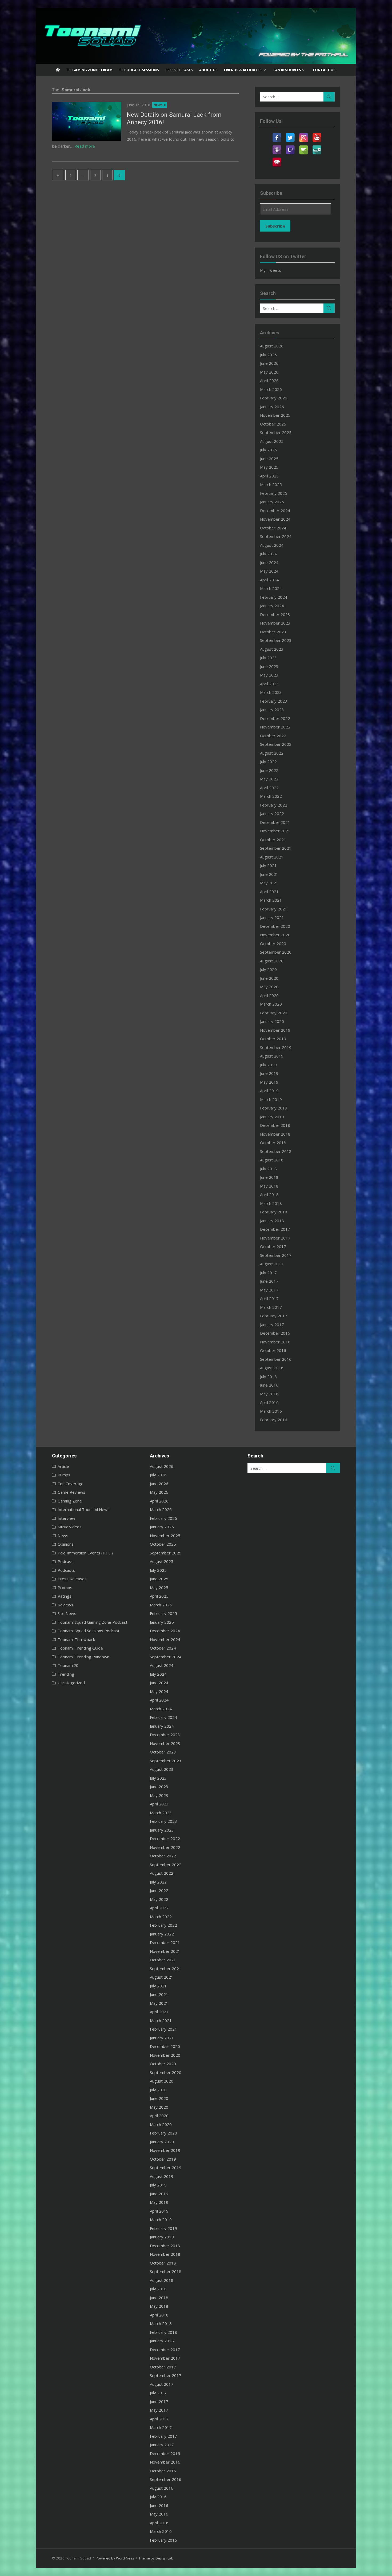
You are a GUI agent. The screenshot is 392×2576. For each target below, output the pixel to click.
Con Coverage (71, 1484)
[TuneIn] (317, 147)
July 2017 (268, 1273)
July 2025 (268, 450)
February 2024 (274, 597)
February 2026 (274, 398)
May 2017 (269, 1290)
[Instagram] (303, 134)
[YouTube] (317, 134)
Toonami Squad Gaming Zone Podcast (93, 1622)
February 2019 (274, 1108)
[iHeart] (277, 159)
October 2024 (273, 528)
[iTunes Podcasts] (277, 147)
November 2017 (275, 1238)
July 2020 (268, 969)
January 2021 (272, 917)
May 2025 (269, 467)
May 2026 (269, 372)
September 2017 (276, 1255)
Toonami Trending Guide (80, 1648)
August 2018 (272, 1160)
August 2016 (272, 1368)
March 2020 (271, 1004)
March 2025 (271, 484)
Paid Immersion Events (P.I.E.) (85, 1553)
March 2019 (271, 1099)
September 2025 (276, 432)
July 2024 (268, 554)
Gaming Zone (70, 1501)
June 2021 (269, 874)
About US (208, 70)
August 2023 (272, 649)
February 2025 (274, 493)
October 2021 (273, 840)
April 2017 (269, 1298)
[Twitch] (290, 147)
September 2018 (276, 1151)
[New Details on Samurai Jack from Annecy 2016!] (87, 121)
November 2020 (275, 935)
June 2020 (269, 978)
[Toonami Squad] (196, 36)
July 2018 (268, 1169)
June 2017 (269, 1281)
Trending (66, 1674)
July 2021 (268, 865)
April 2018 (269, 1194)
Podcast (65, 1561)
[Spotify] (303, 147)
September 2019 (276, 1047)
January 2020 (272, 1021)
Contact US (324, 70)
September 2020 (276, 952)
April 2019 (269, 1091)
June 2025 (269, 459)
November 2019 (275, 1030)
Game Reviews (71, 1492)
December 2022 (275, 718)
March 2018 (271, 1203)
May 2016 (269, 1394)
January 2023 (272, 710)
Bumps (64, 1475)
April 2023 (269, 684)
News (158, 105)
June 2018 (269, 1177)
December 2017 (275, 1229)
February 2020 (274, 1013)
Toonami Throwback (76, 1639)
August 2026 (272, 346)
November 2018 (275, 1134)
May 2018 (269, 1186)
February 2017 (274, 1316)
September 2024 (276, 536)
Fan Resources (287, 70)
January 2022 (272, 813)
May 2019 (269, 1082)
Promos (65, 1587)
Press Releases (179, 70)
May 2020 (269, 987)
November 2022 (275, 727)
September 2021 (276, 848)
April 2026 (269, 380)
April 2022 (269, 788)
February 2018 (274, 1212)
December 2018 (275, 1125)
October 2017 (273, 1246)
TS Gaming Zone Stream (90, 70)
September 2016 (276, 1359)
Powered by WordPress (115, 2558)
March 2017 (271, 1307)
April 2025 (269, 476)
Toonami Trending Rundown (83, 1657)
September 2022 (276, 744)
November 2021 (275, 831)
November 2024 (275, 519)
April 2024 (269, 580)
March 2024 (271, 588)
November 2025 (275, 415)
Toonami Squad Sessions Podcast (89, 1631)
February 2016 (274, 1420)
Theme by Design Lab (156, 2558)
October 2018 (273, 1143)
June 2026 (269, 363)
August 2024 (272, 545)
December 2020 (275, 926)
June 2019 (269, 1073)
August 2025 (272, 441)
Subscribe (275, 226)
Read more (85, 146)
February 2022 (274, 805)
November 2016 (275, 1342)
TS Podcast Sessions (139, 70)
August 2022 (272, 753)
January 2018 (272, 1221)
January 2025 (272, 502)
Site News (67, 1613)
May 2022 (269, 779)
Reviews (65, 1605)
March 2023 (271, 692)
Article (63, 1466)
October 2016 (273, 1350)
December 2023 (275, 614)
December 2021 (275, 822)
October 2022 (273, 736)
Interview (66, 1518)
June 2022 (269, 770)
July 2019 (268, 1065)
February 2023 (274, 701)
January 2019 (272, 1117)
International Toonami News (84, 1509)
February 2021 (274, 909)
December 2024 (275, 511)
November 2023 (275, 623)
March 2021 (271, 900)
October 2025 (273, 424)
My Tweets (271, 270)
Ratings (65, 1596)
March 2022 (271, 796)
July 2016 (268, 1376)
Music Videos (70, 1527)
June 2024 (269, 562)
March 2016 (271, 1411)
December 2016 (275, 1333)
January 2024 (272, 606)
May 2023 (269, 675)
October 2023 (273, 632)
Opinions (66, 1544)
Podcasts (66, 1570)
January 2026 (272, 407)
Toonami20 (68, 1665)
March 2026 (271, 389)
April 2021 (269, 892)
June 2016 (269, 1385)
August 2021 (272, 857)
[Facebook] (277, 134)
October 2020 (273, 943)
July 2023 (268, 658)
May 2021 (269, 883)
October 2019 (273, 1039)
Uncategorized (71, 1683)
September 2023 (276, 640)
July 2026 (268, 355)
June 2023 (269, 666)
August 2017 (272, 1264)
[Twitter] (290, 134)
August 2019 (272, 1056)
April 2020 (269, 995)
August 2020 (272, 961)
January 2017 (272, 1325)
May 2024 (269, 571)
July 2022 (268, 762)
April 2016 (269, 1402)
